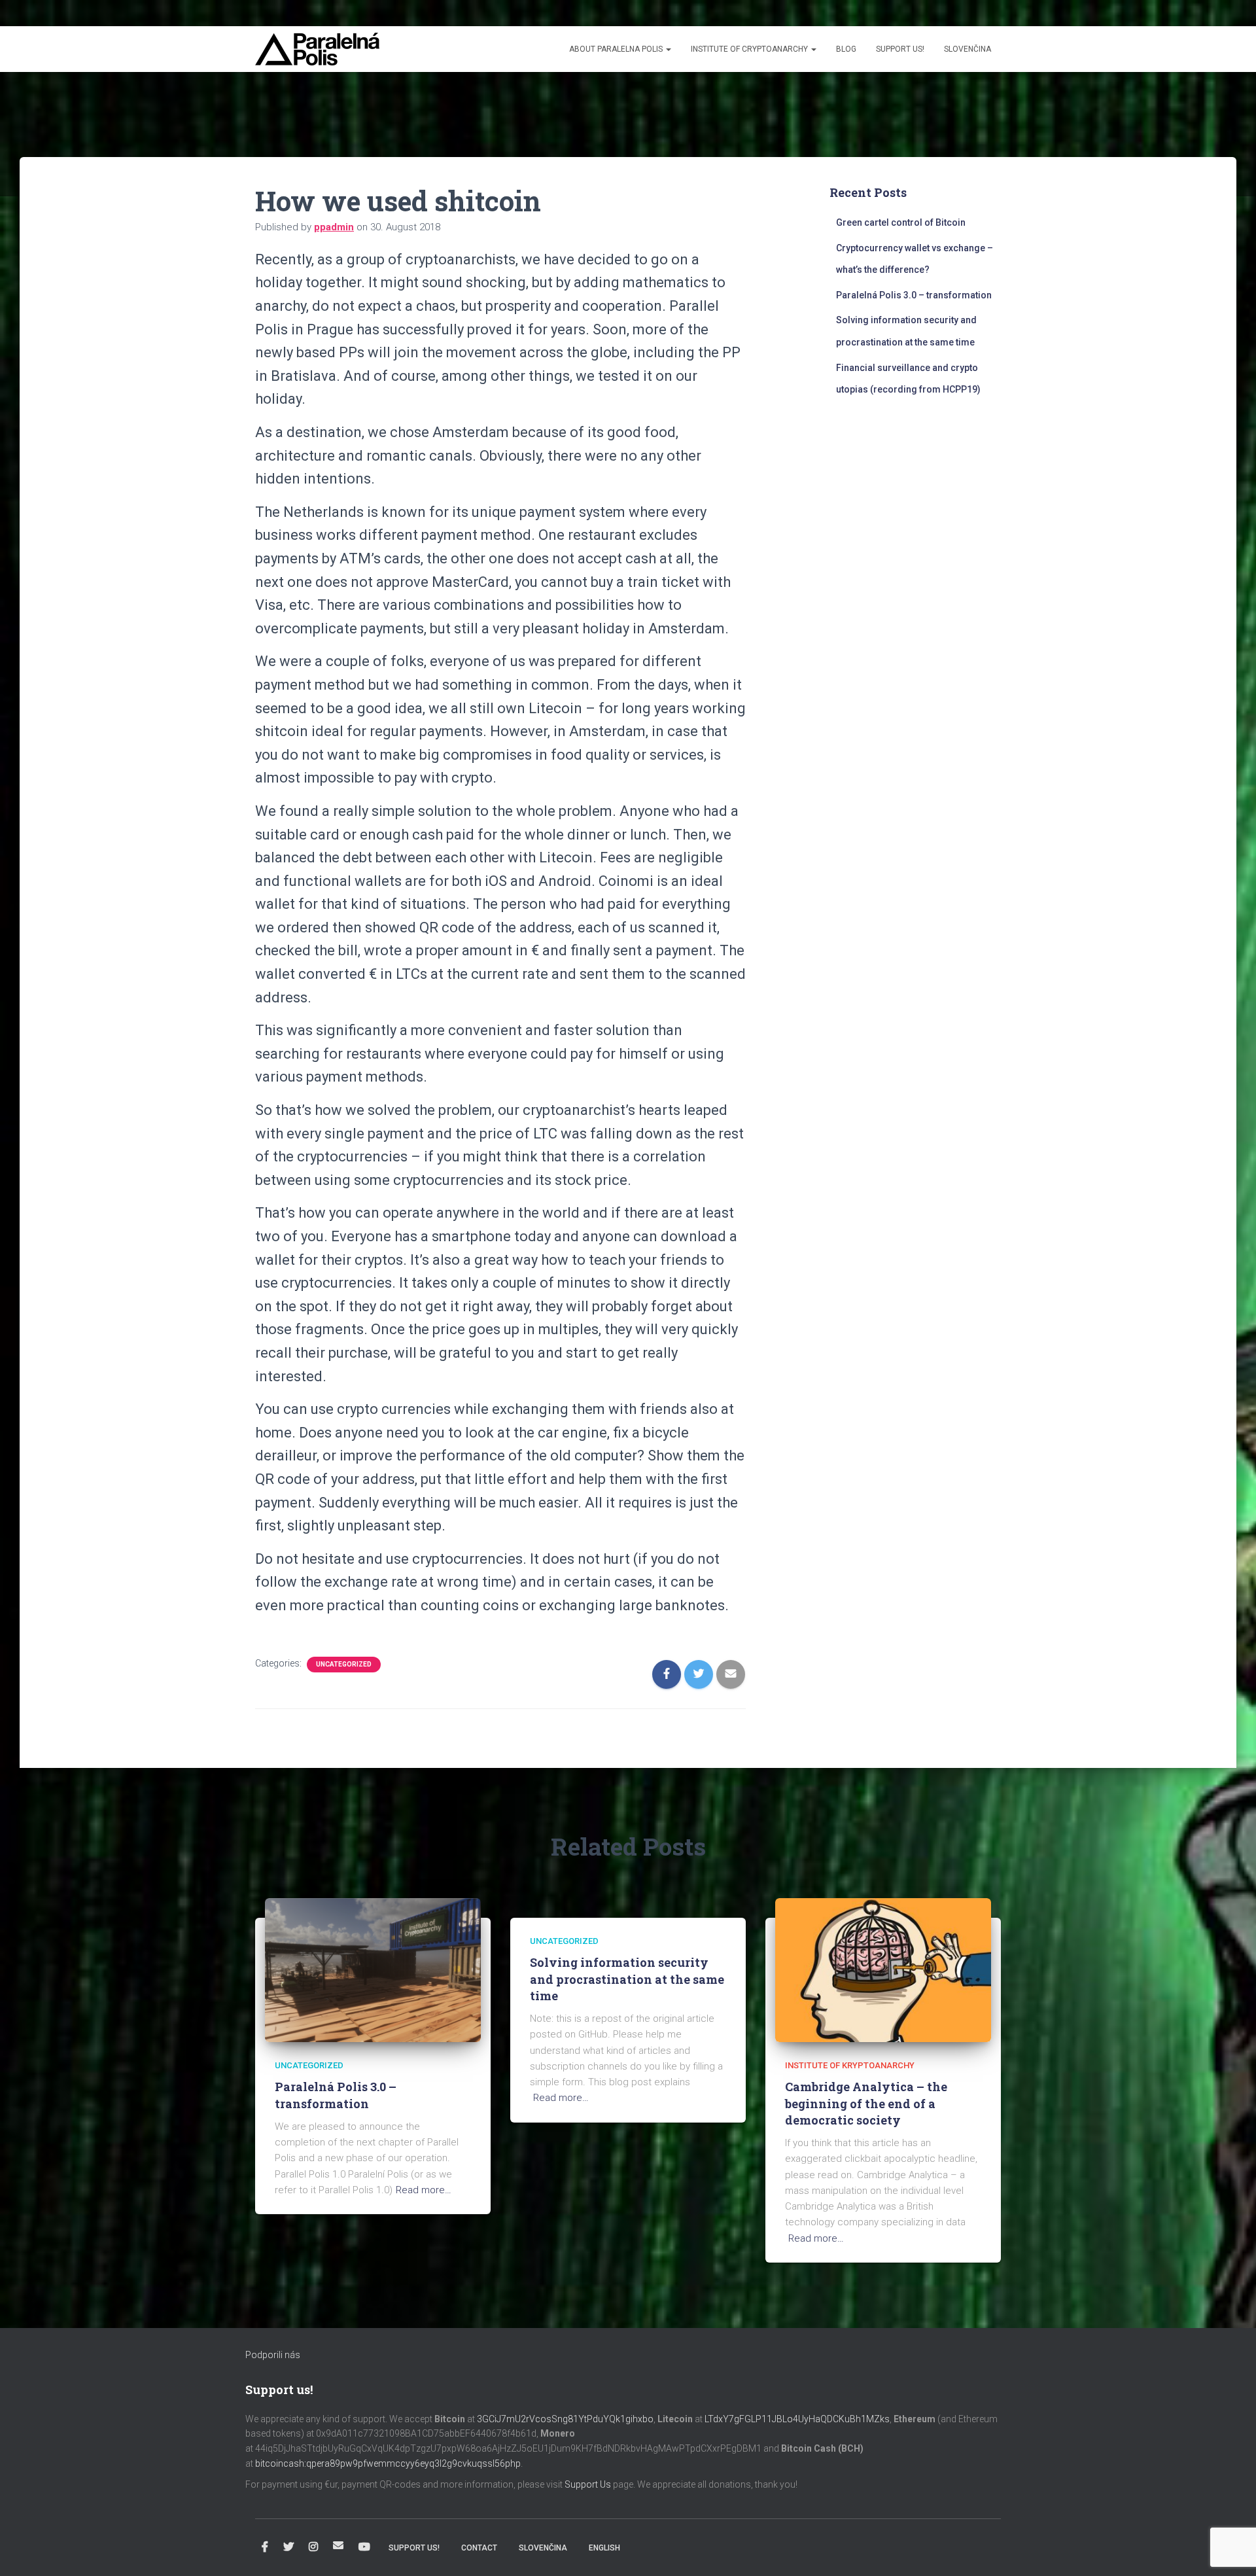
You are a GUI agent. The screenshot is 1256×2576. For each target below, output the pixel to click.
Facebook (265, 2547)
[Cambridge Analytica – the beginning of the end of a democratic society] (883, 1969)
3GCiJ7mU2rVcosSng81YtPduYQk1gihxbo (565, 2419)
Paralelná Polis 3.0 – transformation (914, 295)
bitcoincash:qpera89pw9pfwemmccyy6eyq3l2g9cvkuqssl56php (388, 2463)
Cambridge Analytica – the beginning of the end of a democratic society (866, 2103)
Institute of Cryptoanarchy (750, 49)
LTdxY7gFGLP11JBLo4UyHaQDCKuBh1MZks (797, 2419)
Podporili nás (273, 2355)
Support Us (588, 2484)
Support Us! (900, 49)
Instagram (313, 2547)
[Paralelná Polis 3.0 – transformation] (373, 1969)
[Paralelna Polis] (317, 49)
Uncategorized (344, 1664)
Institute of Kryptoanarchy (850, 2065)
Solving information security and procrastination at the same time (627, 1979)
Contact (479, 2548)
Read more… (424, 2190)
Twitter (288, 2547)
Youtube (364, 2547)
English (604, 2548)
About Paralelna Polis (617, 49)
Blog (846, 49)
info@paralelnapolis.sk (338, 2545)
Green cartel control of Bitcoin (901, 222)
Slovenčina (968, 49)
